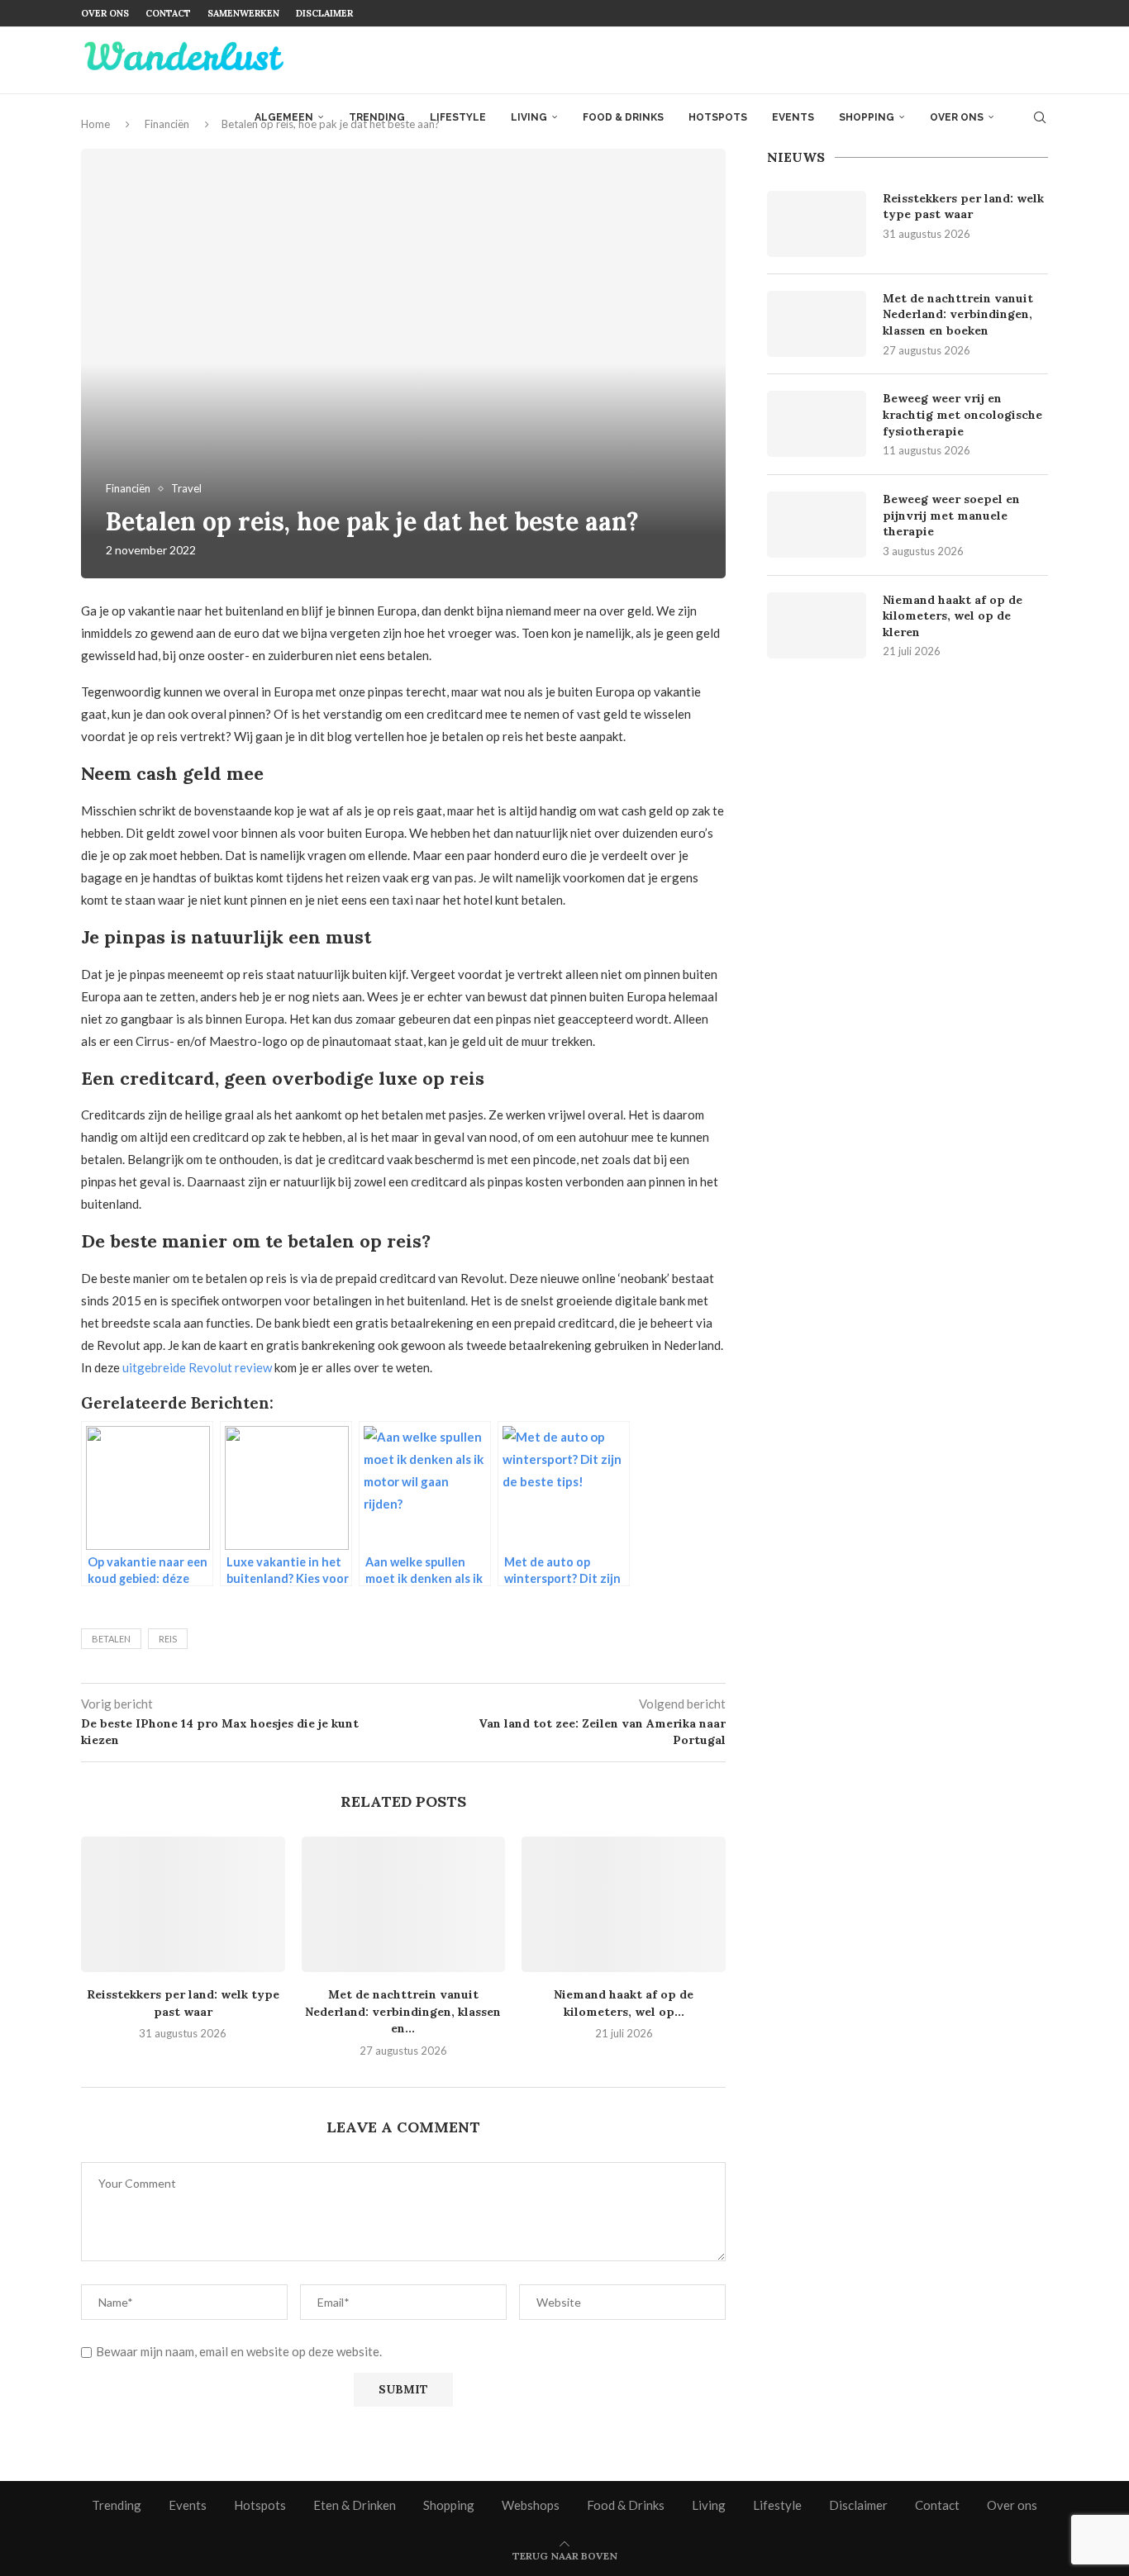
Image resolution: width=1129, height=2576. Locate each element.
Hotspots (718, 117)
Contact (168, 13)
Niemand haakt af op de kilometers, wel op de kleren (953, 616)
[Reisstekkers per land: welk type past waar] (183, 1904)
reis (168, 1639)
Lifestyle (458, 117)
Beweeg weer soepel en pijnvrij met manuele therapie (951, 515)
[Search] (1040, 117)
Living (529, 117)
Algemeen (284, 117)
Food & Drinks (623, 117)
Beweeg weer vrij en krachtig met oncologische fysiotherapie (962, 414)
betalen (111, 1639)
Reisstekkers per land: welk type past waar (963, 207)
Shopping (867, 117)
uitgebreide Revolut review (197, 1367)
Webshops (531, 2505)
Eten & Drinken (355, 2505)
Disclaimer (324, 13)
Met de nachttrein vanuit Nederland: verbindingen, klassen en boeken (958, 314)
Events (793, 117)
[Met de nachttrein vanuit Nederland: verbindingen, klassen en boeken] (404, 1904)
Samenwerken (243, 13)
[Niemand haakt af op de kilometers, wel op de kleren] (624, 1904)
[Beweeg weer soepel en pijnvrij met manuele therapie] (817, 525)
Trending (377, 117)
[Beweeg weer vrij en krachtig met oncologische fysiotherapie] (817, 424)
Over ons (105, 13)
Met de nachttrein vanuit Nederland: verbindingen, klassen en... (403, 2011)
